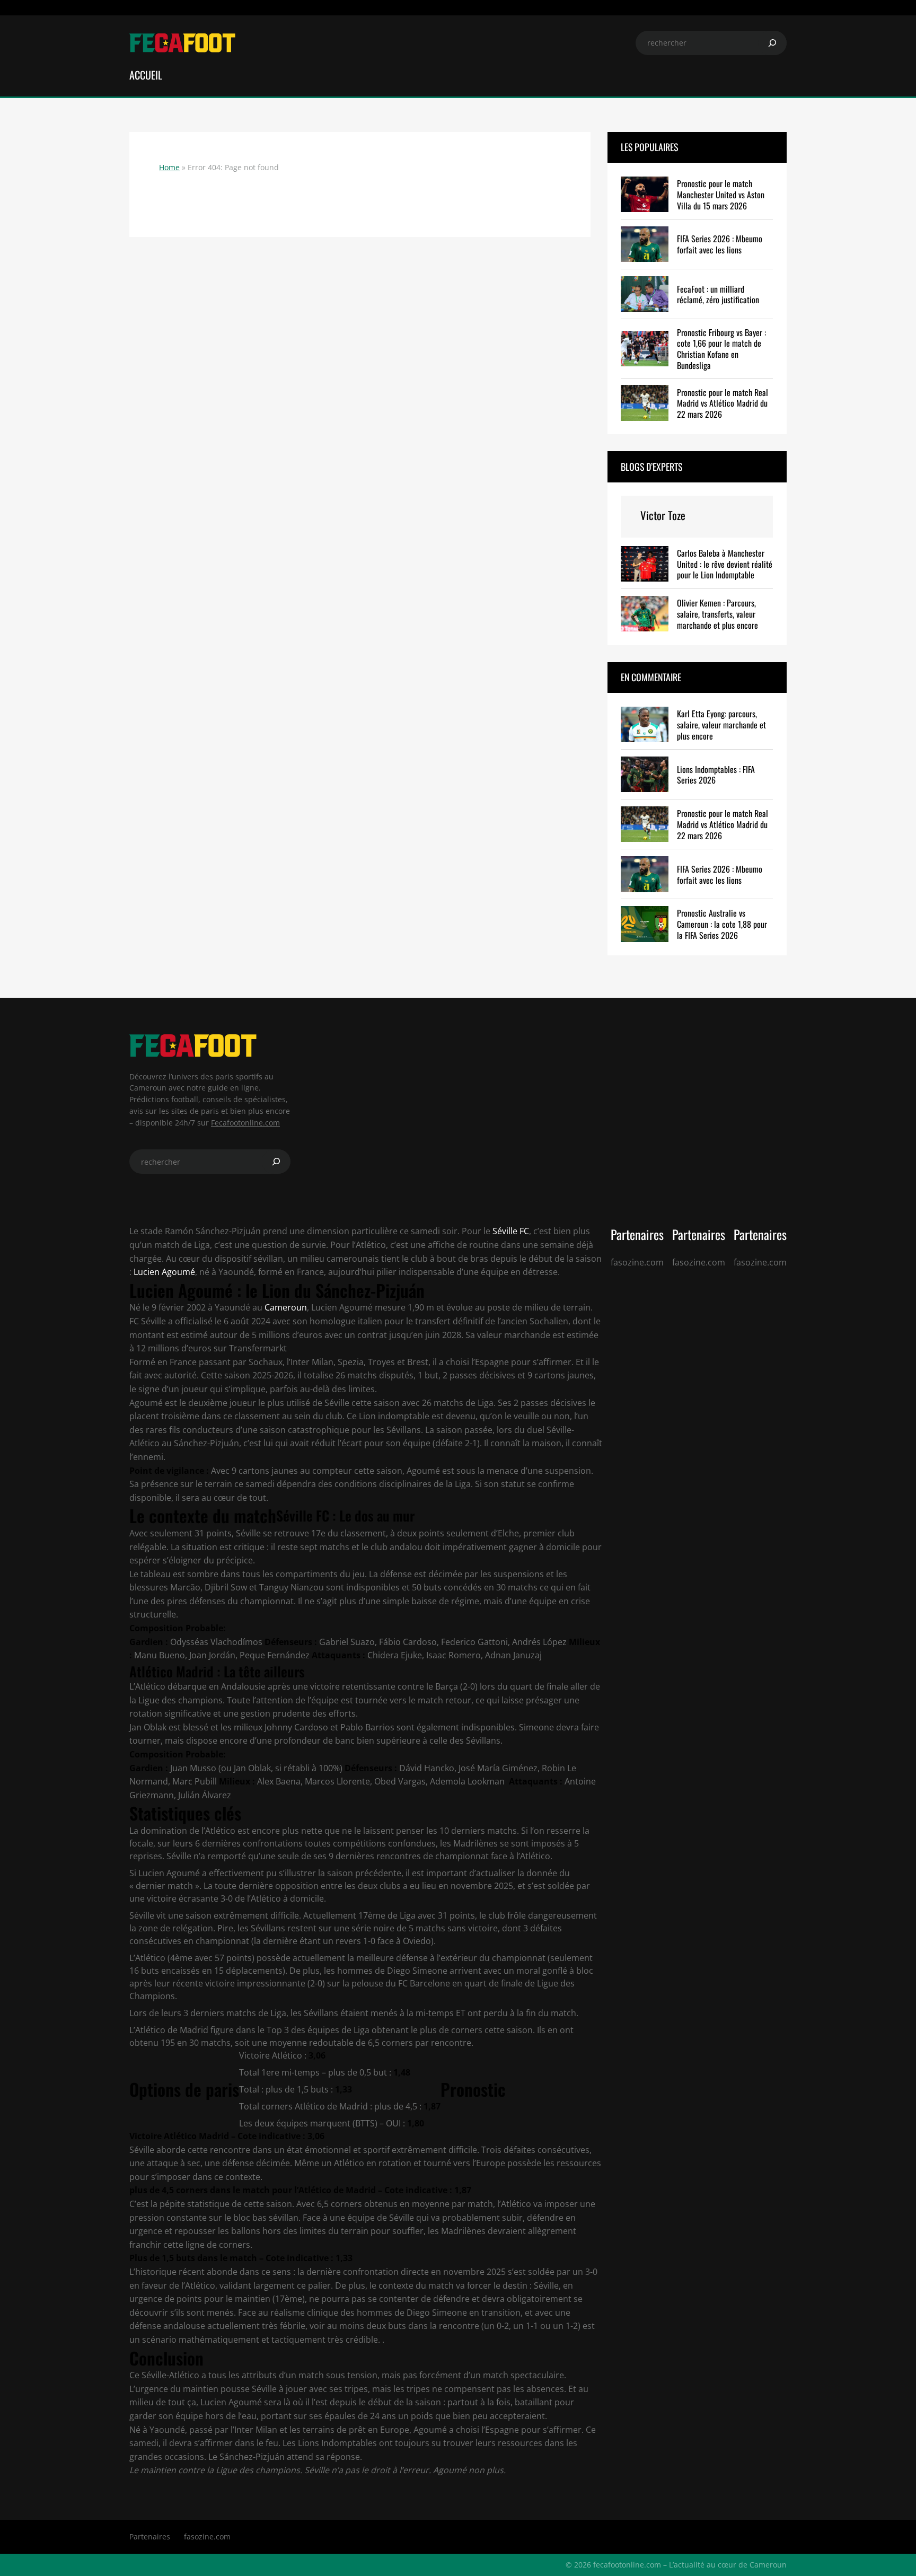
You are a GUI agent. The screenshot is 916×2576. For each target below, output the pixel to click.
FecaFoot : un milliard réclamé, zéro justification (718, 295)
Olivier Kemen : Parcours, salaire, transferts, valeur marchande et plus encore (717, 614)
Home (169, 167)
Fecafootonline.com (245, 1123)
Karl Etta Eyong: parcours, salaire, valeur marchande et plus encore (721, 725)
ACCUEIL (146, 75)
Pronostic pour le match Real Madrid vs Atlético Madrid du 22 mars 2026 (723, 403)
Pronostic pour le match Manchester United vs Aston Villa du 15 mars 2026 (721, 195)
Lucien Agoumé (164, 1272)
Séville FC (510, 1231)
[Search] (772, 43)
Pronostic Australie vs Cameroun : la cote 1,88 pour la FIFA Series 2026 (722, 924)
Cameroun (286, 1307)
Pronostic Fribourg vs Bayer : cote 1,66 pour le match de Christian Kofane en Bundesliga (721, 349)
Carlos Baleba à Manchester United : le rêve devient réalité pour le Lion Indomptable (725, 564)
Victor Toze (663, 515)
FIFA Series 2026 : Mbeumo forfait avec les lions (720, 244)
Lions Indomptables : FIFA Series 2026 (716, 775)
